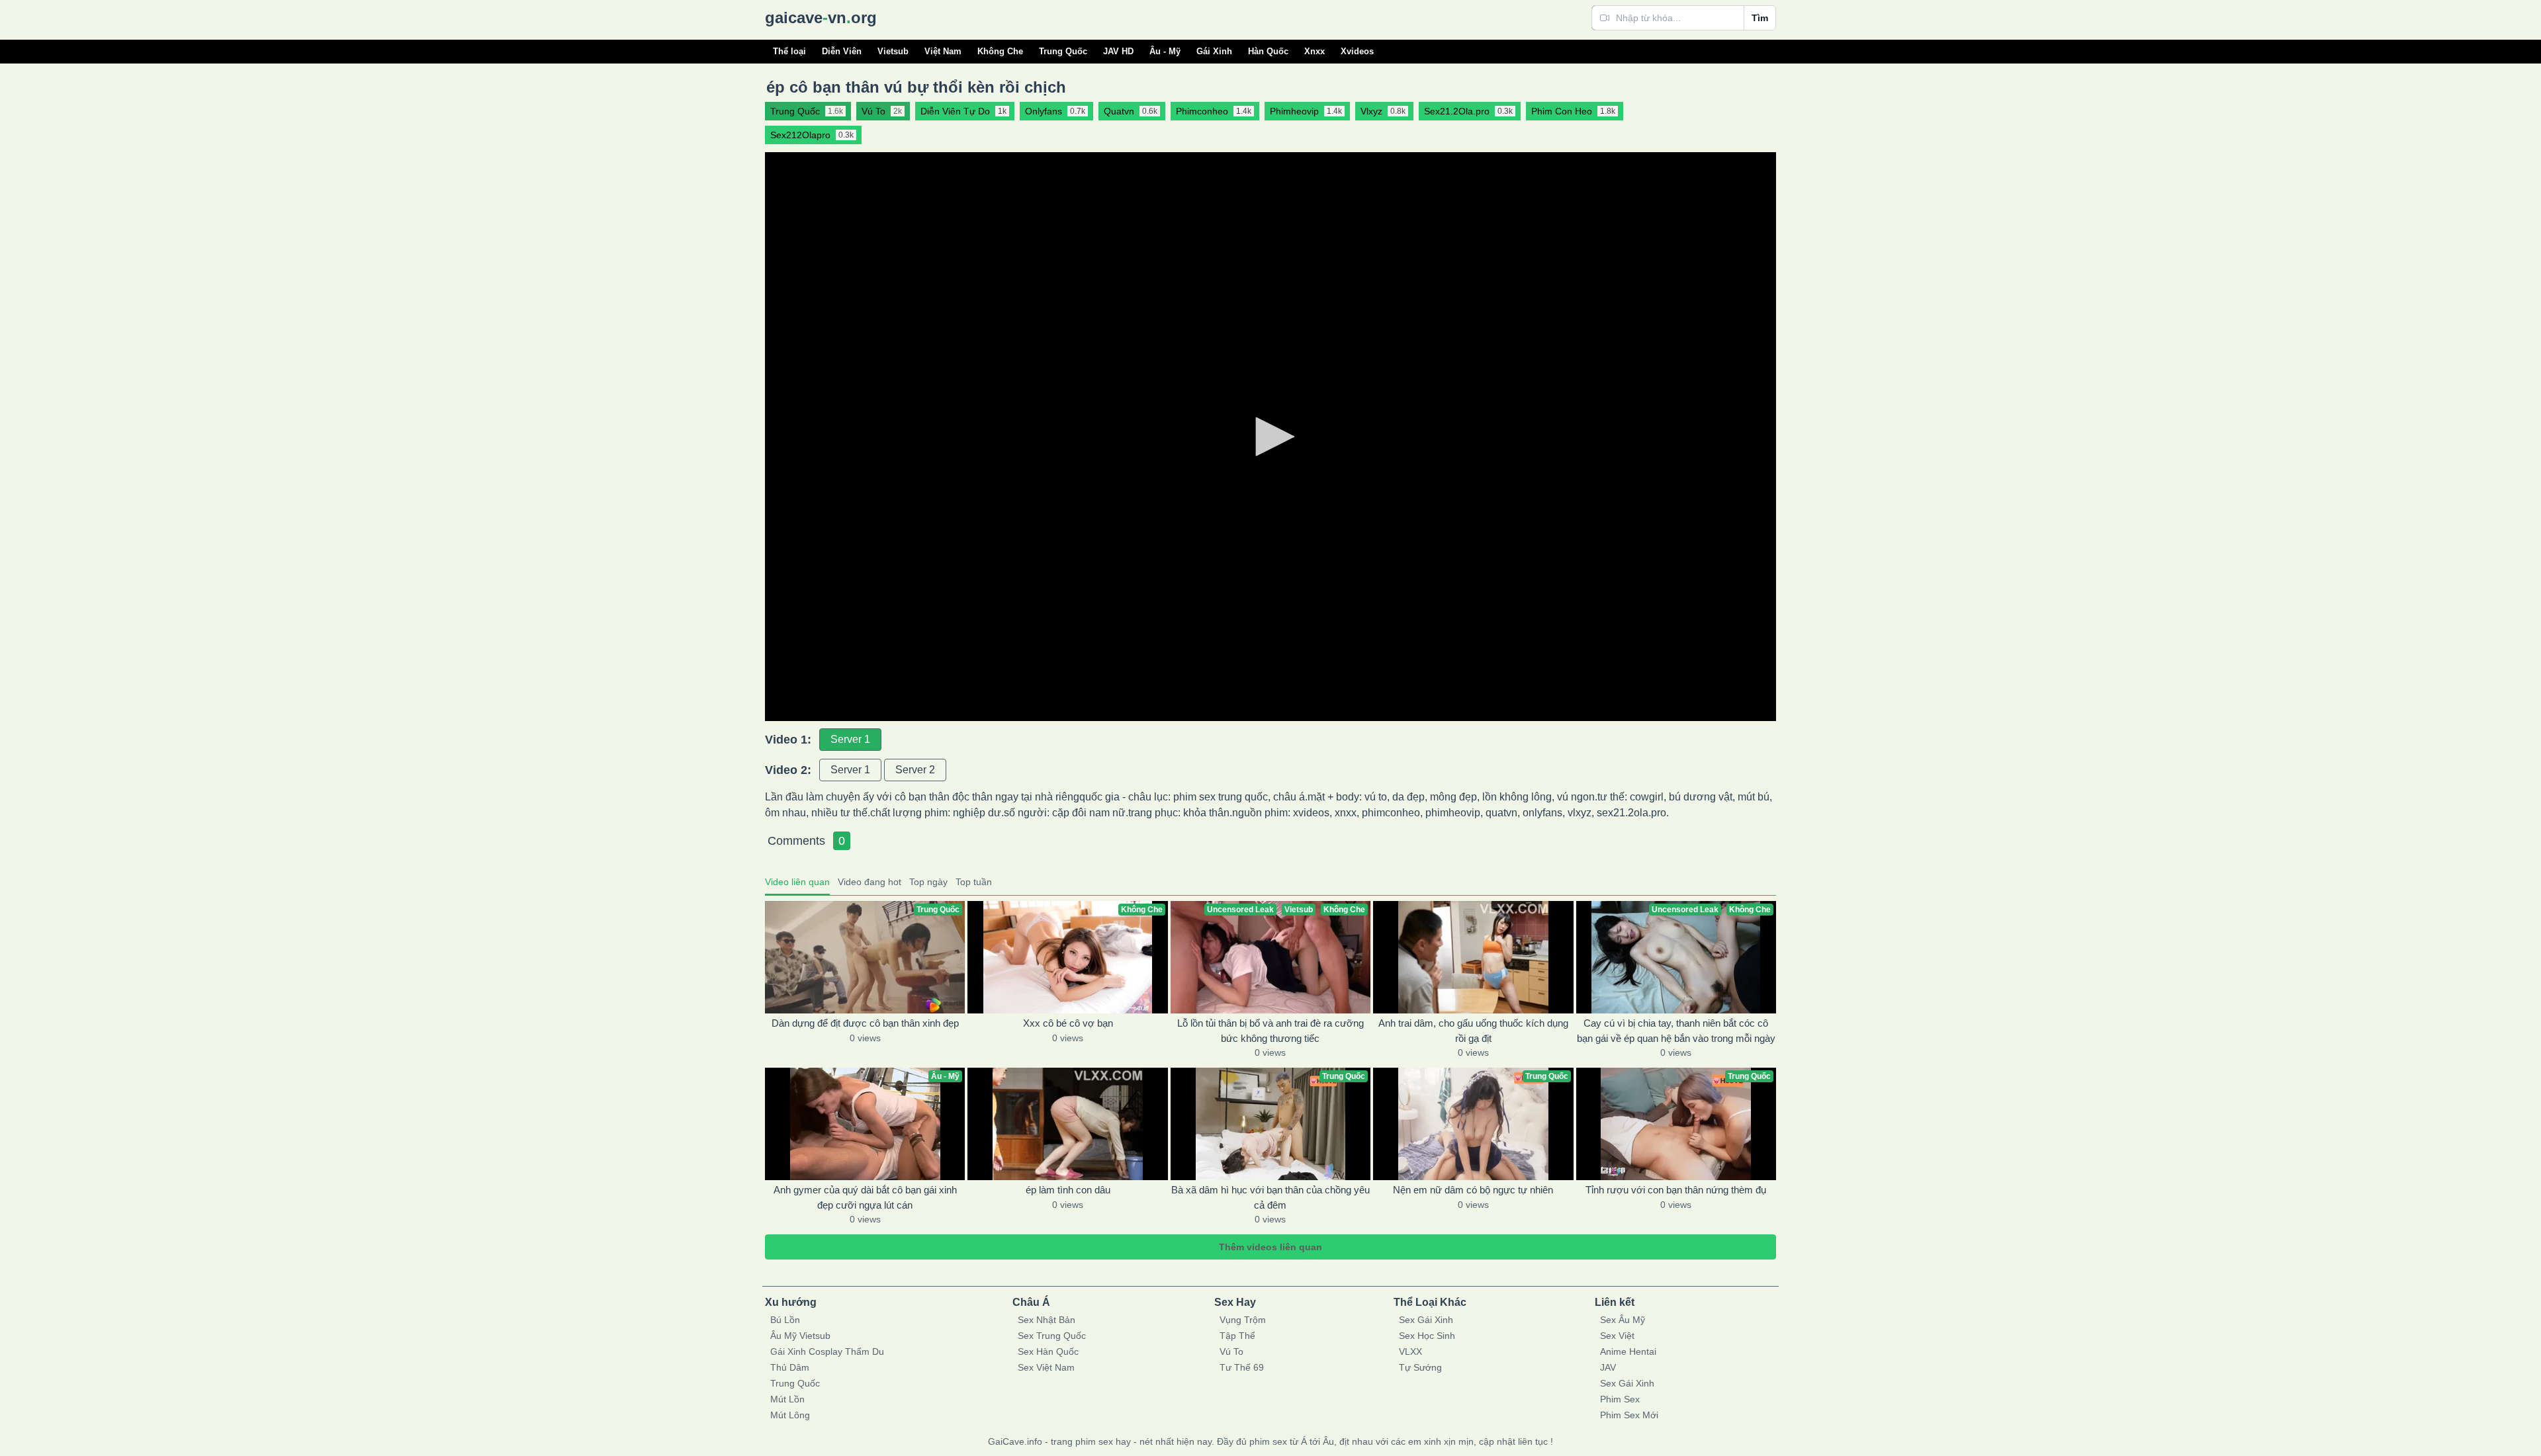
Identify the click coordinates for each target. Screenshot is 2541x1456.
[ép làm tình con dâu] (1067, 1124)
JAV (1608, 1367)
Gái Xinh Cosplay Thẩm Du (827, 1351)
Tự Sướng (1420, 1367)
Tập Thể (1237, 1336)
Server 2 (915, 770)
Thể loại (789, 51)
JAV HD (1118, 51)
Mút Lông (790, 1415)
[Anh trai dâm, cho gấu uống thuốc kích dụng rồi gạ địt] (1473, 957)
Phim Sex (1620, 1399)
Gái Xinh (1214, 51)
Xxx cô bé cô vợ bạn (1068, 1023)
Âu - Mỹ (1165, 51)
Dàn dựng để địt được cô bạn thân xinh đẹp (865, 1023)
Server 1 (850, 739)
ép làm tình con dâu (1068, 1190)
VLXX (1410, 1351)
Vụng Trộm (1243, 1320)
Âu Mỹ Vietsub (800, 1336)
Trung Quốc (1063, 51)
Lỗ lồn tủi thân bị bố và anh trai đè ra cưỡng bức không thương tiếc (1270, 1031)
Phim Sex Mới (1629, 1415)
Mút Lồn (787, 1399)
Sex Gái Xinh (1426, 1320)
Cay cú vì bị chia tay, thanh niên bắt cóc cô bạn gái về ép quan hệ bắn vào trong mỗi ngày (1676, 1031)
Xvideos (1357, 51)
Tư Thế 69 (1242, 1367)
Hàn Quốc (1268, 51)
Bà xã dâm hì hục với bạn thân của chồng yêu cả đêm (1270, 1197)
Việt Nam (943, 51)
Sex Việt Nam (1046, 1367)
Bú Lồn (785, 1320)
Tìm (1760, 18)
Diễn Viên (842, 51)
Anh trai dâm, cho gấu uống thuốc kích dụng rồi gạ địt (1473, 1031)
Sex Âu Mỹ (1623, 1320)
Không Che (1000, 51)
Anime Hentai (1628, 1351)
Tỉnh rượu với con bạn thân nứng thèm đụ (1676, 1190)
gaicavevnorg (821, 18)
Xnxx (1315, 51)
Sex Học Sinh (1427, 1336)
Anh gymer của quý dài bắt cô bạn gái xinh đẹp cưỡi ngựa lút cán (865, 1197)
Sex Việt (1617, 1336)
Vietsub (893, 51)
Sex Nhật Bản (1047, 1320)
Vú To (1231, 1351)
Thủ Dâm (790, 1367)
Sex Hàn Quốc (1048, 1351)
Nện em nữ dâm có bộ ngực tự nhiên (1473, 1190)
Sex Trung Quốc (1052, 1336)
